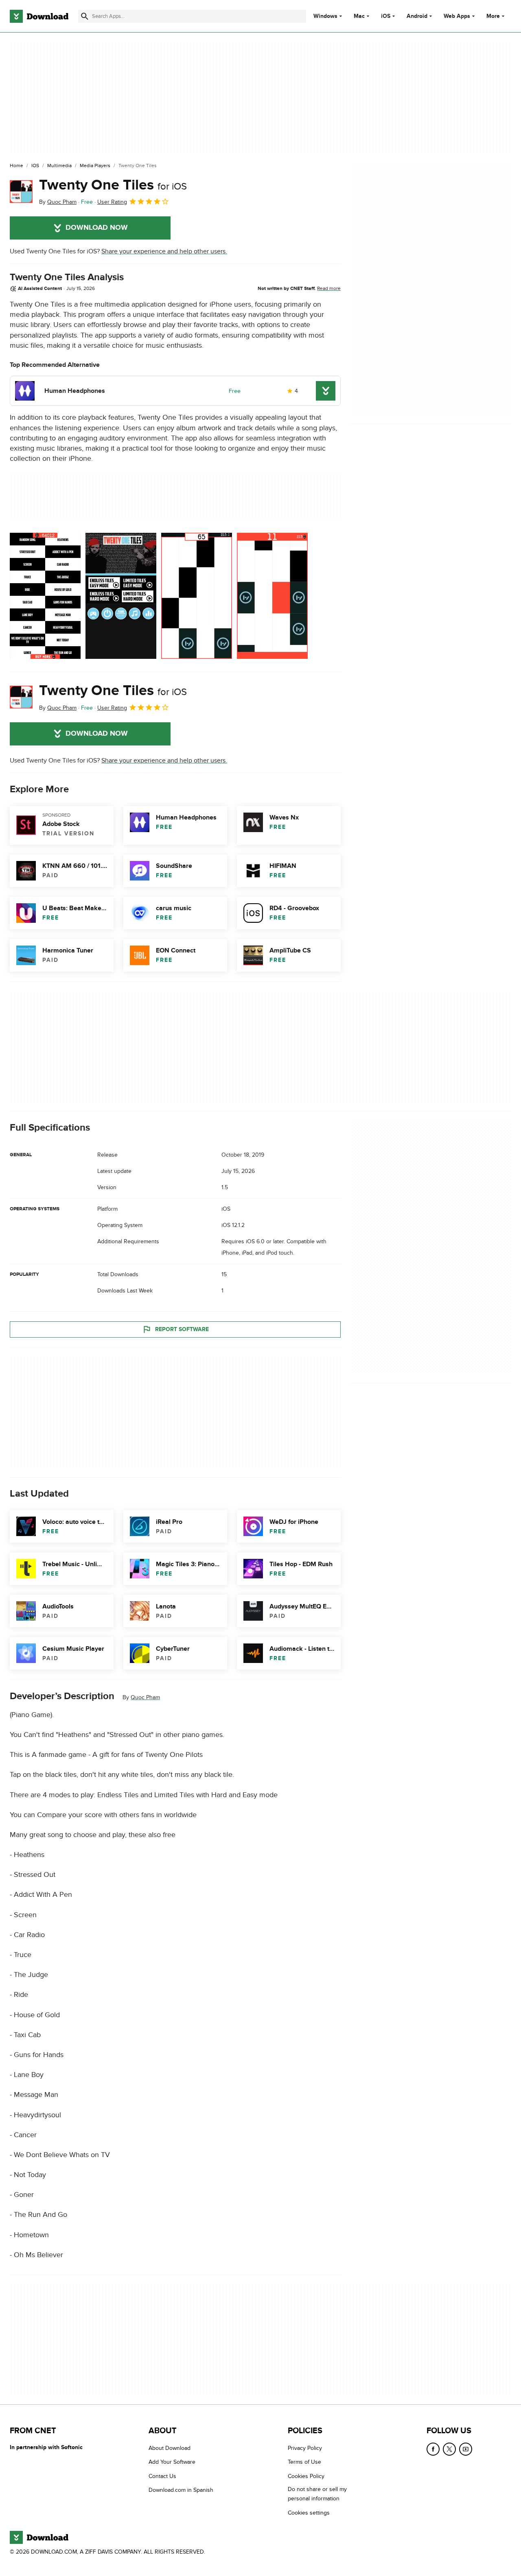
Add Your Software (172, 2462)
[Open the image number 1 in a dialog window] (121, 596)
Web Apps (457, 16)
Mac (359, 16)
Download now (97, 228)
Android (417, 16)
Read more (329, 288)
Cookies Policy (306, 2476)
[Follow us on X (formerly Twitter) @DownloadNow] (449, 2449)
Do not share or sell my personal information (317, 2494)
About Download (170, 2448)
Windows (325, 16)
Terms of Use (304, 2462)
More (493, 16)
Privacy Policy (305, 2448)
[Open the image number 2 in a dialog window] (197, 596)
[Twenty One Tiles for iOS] (21, 192)
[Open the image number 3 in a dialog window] (272, 596)
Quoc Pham (145, 1697)
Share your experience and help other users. (164, 251)
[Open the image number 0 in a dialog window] (45, 596)
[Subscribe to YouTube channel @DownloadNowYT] (466, 2449)
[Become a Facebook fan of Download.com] (433, 2449)
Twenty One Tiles (113, 185)
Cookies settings (309, 2513)
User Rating (112, 202)
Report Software (182, 1329)
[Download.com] (39, 16)
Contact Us (162, 2476)
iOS (386, 16)
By (58, 202)
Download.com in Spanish (181, 2490)
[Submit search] (85, 16)
